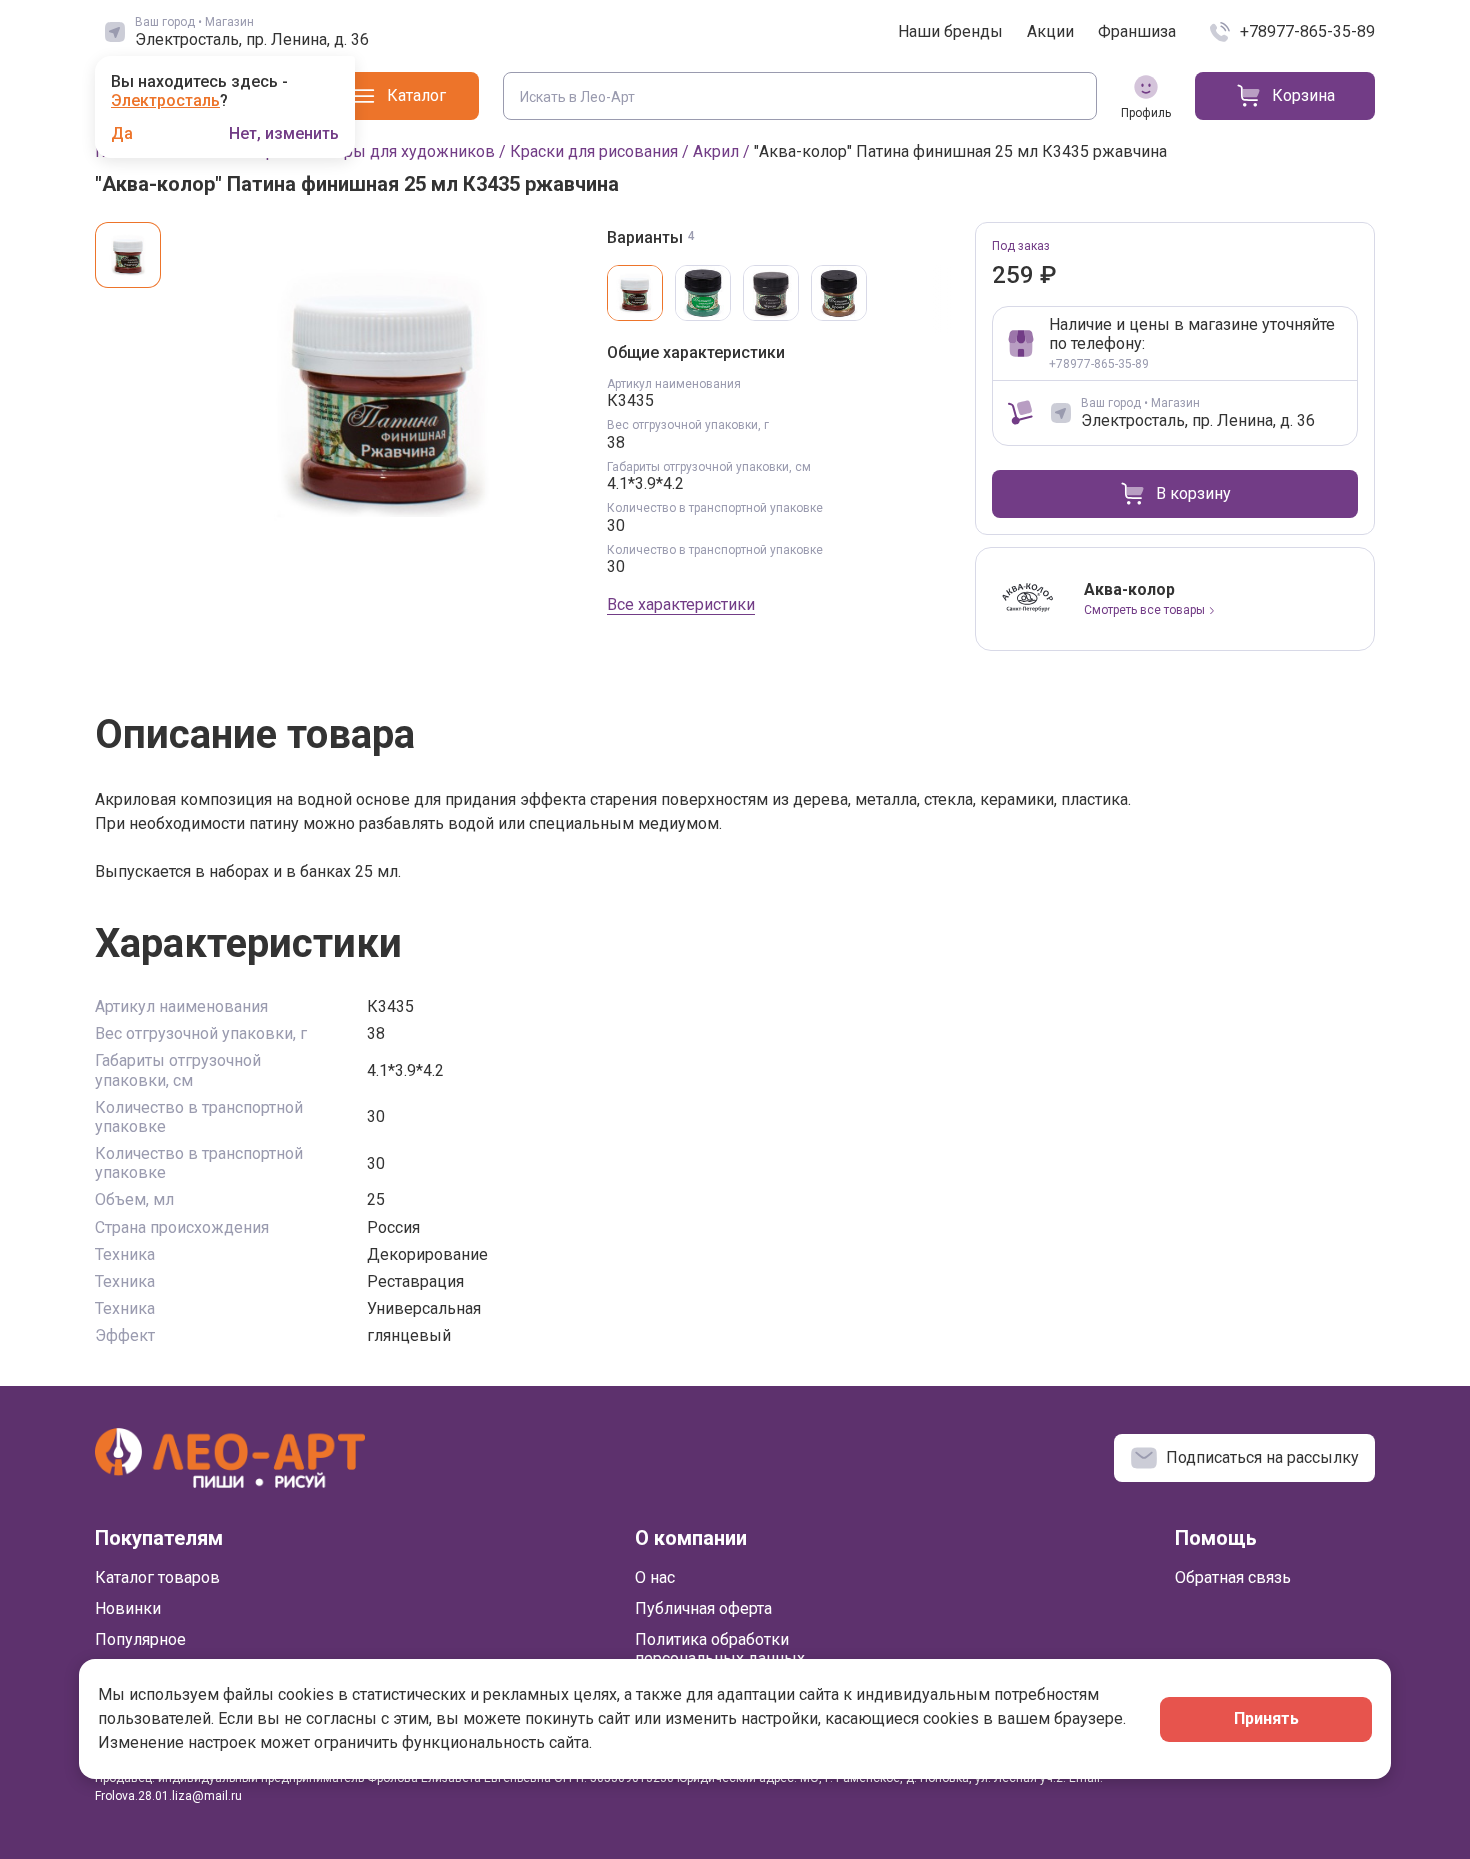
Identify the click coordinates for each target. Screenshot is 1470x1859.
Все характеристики (681, 604)
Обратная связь (1233, 1577)
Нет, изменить (284, 134)
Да (122, 134)
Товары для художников (402, 151)
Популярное (140, 1639)
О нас (655, 1577)
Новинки (128, 1608)
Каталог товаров (157, 1577)
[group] (383, 392)
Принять (1266, 1718)
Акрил (716, 151)
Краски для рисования (594, 151)
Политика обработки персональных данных (720, 1649)
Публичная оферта (703, 1608)
